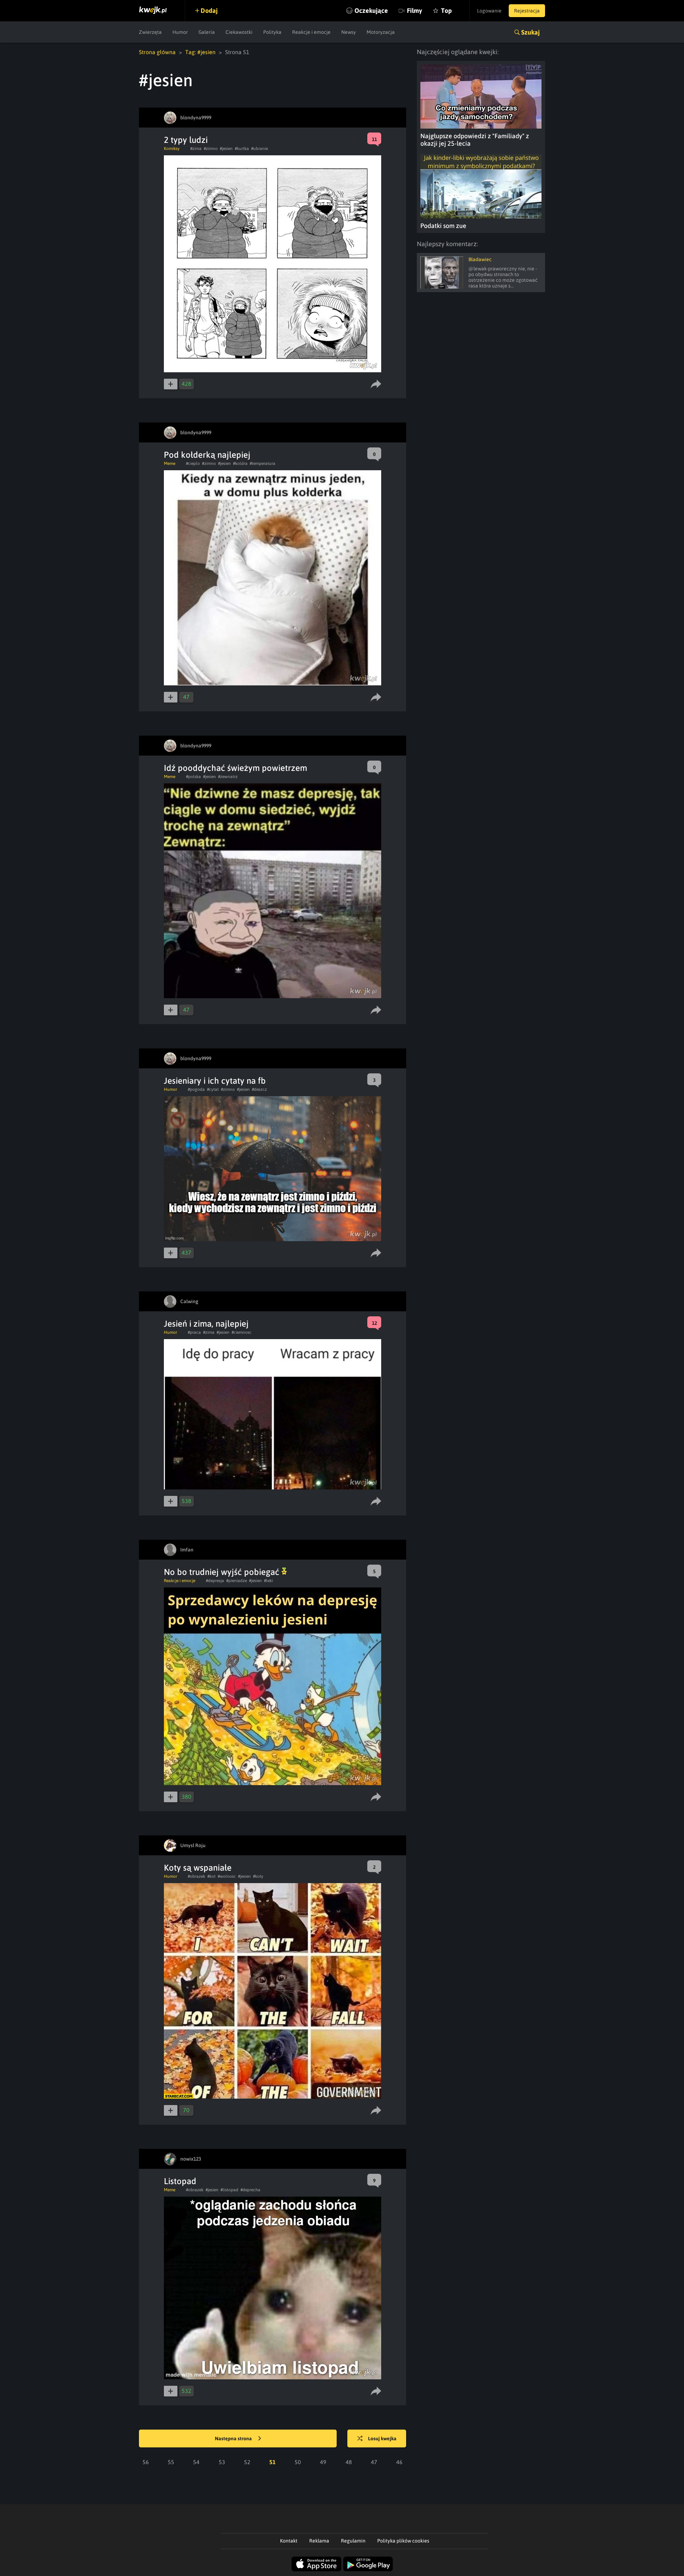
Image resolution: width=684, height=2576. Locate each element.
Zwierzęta (150, 32)
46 (399, 2462)
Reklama (319, 2541)
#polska (193, 777)
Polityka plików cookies (403, 2541)
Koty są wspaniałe (198, 1868)
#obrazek (196, 1876)
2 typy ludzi (186, 140)
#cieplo (193, 463)
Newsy (349, 32)
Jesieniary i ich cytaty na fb (215, 1081)
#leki (268, 1581)
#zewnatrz (228, 777)
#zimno (211, 149)
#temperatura (263, 463)
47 (374, 2462)
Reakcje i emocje (311, 32)
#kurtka (242, 149)
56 (146, 2462)
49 (323, 2462)
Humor (180, 32)
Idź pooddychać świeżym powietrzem (235, 768)
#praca (194, 1332)
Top (446, 11)
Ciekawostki (239, 32)
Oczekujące (371, 11)
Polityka (272, 32)
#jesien (226, 149)
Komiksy (172, 149)
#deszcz (259, 1089)
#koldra (240, 463)
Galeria (207, 32)
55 (171, 2462)
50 (298, 2462)
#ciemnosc (242, 1332)
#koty (258, 1876)
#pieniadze (237, 1581)
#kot (211, 1876)
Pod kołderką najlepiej (207, 455)
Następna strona (234, 2438)
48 (349, 2462)
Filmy (414, 11)
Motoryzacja (381, 32)
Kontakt (289, 2541)
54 (196, 2462)
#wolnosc (227, 1876)
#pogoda (196, 1089)
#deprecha (250, 2190)
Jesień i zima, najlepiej (206, 1324)
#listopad (229, 2190)
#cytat (213, 1089)
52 (247, 2462)
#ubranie (260, 149)
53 (222, 2462)
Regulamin (353, 2541)
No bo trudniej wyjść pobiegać (223, 1572)
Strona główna (157, 52)
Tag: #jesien (200, 52)
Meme (170, 463)
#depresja (215, 1581)
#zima (196, 149)
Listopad (180, 2181)
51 (273, 2462)
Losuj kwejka (382, 2438)
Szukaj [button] (530, 32)
